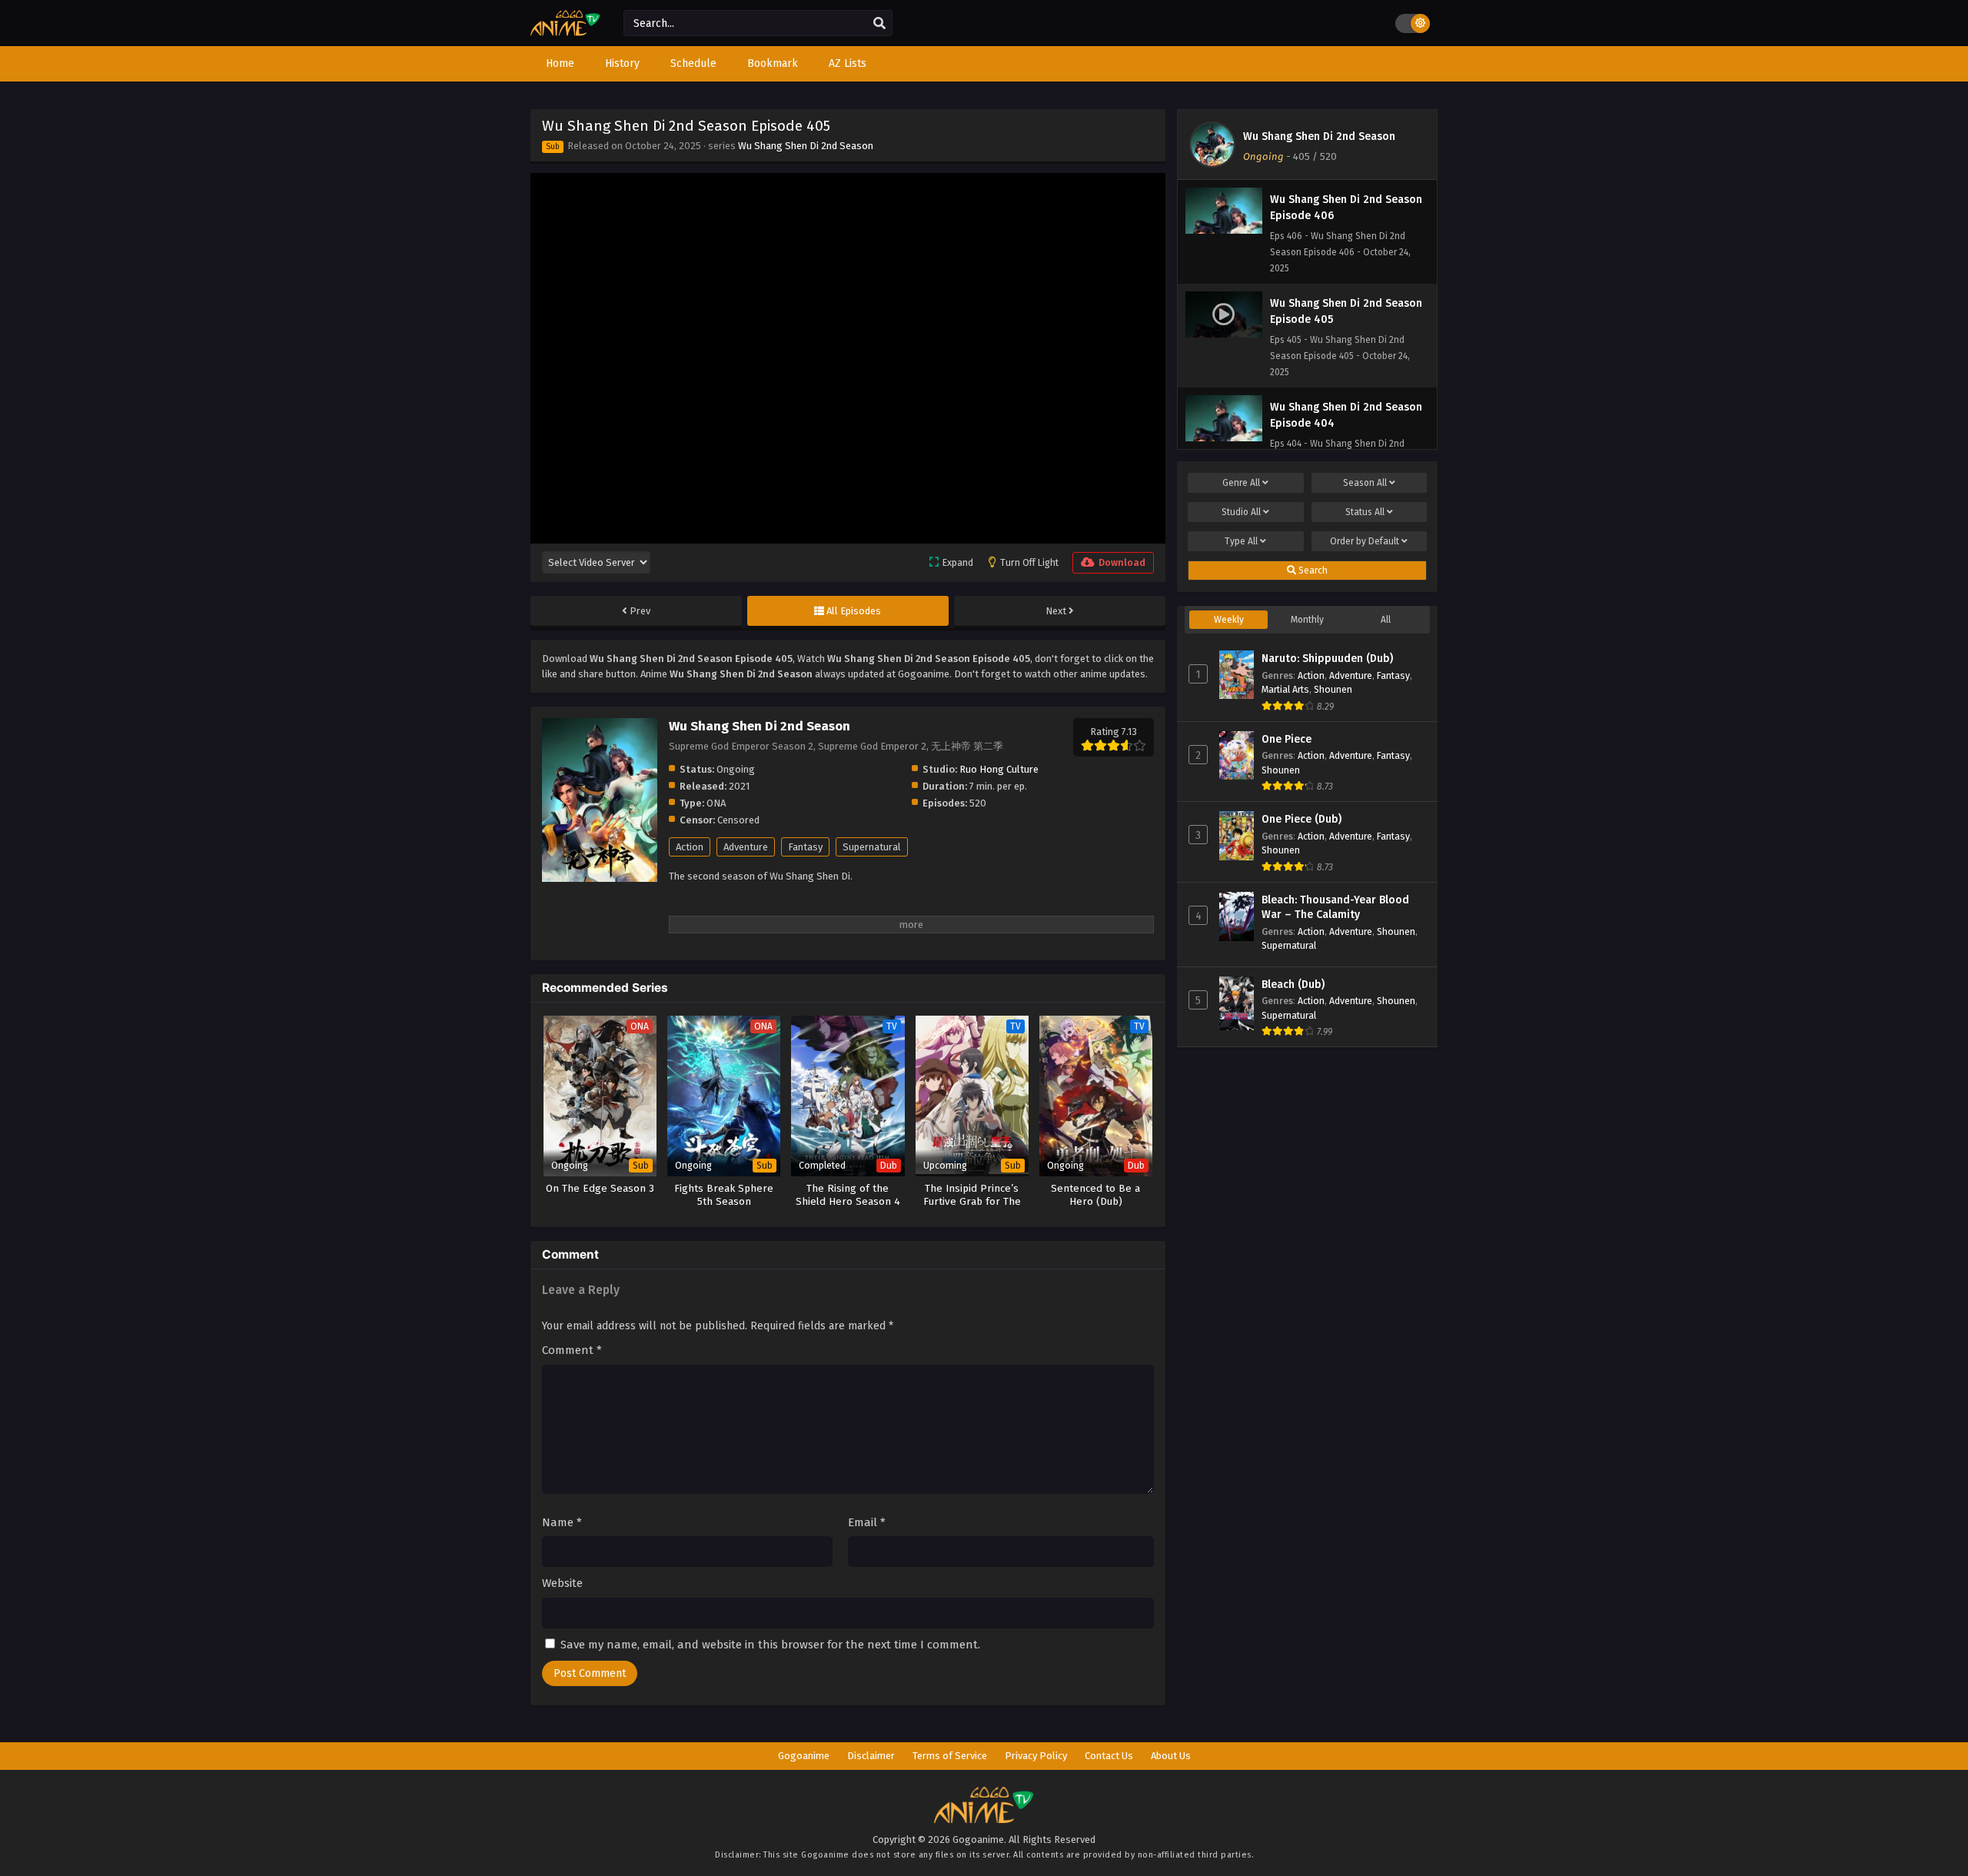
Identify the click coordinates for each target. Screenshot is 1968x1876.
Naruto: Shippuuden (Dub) (1327, 659)
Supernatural (872, 847)
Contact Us (1109, 1756)
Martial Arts (1285, 689)
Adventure (746, 847)
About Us (1171, 1756)
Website (562, 1583)
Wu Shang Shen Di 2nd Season (806, 146)
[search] (879, 24)
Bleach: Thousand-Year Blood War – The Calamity (1335, 908)
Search (1312, 570)
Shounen (1333, 689)
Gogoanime (804, 1756)
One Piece (1287, 739)
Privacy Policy (1036, 1756)
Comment (572, 1350)
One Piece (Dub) (1301, 819)
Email (867, 1522)
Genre (1241, 483)
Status (1365, 512)
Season (1365, 483)
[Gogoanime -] (565, 33)
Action (690, 847)
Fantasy (805, 847)
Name (562, 1522)
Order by (1365, 541)
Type (1241, 541)
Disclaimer (871, 1756)
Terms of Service (950, 1756)
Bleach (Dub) (1293, 985)
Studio (1241, 512)
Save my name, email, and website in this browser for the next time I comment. (770, 1645)
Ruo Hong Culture (999, 769)
